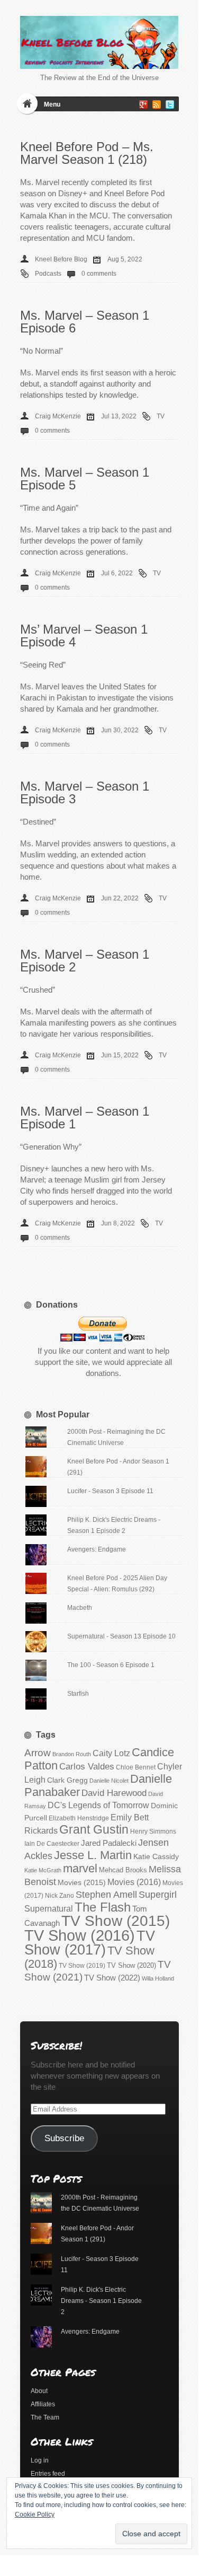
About (39, 2391)
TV (161, 416)
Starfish (78, 1694)
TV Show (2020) (131, 1965)
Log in (40, 2460)
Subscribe (64, 2138)
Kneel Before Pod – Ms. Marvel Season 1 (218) (87, 153)
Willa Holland (158, 1978)
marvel (80, 1868)
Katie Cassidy (156, 1856)
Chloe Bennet (136, 1767)
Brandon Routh (72, 1754)
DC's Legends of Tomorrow (98, 1805)
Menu (52, 104)
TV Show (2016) (80, 1935)
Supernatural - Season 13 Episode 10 (121, 1636)
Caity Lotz (111, 1753)
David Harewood (114, 1793)
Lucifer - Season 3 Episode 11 (110, 1491)
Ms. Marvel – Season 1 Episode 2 (85, 961)
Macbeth (80, 1608)
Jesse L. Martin (93, 1855)
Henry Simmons (153, 1832)
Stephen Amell (106, 1894)
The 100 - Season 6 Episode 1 (111, 1665)
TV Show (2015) (116, 1921)
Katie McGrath (43, 1870)
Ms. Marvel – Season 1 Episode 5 (85, 479)
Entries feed (48, 2474)
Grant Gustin (94, 1829)
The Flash (103, 1907)
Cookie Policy (35, 2514)
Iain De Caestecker (52, 1844)
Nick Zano (60, 1896)
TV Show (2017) (90, 1943)
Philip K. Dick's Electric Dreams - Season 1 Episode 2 (101, 2301)
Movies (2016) (134, 1882)
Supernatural (49, 1909)
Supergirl (158, 1894)
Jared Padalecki (109, 1843)
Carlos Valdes (87, 1766)
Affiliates (43, 2404)
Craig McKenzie (58, 416)
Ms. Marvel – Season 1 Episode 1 (85, 1118)
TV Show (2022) (112, 1978)
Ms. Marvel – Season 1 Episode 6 (85, 322)
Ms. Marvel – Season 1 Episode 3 (85, 792)
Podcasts (48, 274)
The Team (45, 2417)
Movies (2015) (82, 1882)
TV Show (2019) (82, 1966)
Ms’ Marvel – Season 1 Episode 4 (84, 636)
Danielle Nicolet (109, 1781)
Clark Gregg (67, 1780)
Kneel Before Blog (61, 259)
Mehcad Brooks (123, 1870)
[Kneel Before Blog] (99, 42)
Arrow (38, 1753)
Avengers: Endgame (97, 1549)
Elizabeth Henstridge (79, 1818)
